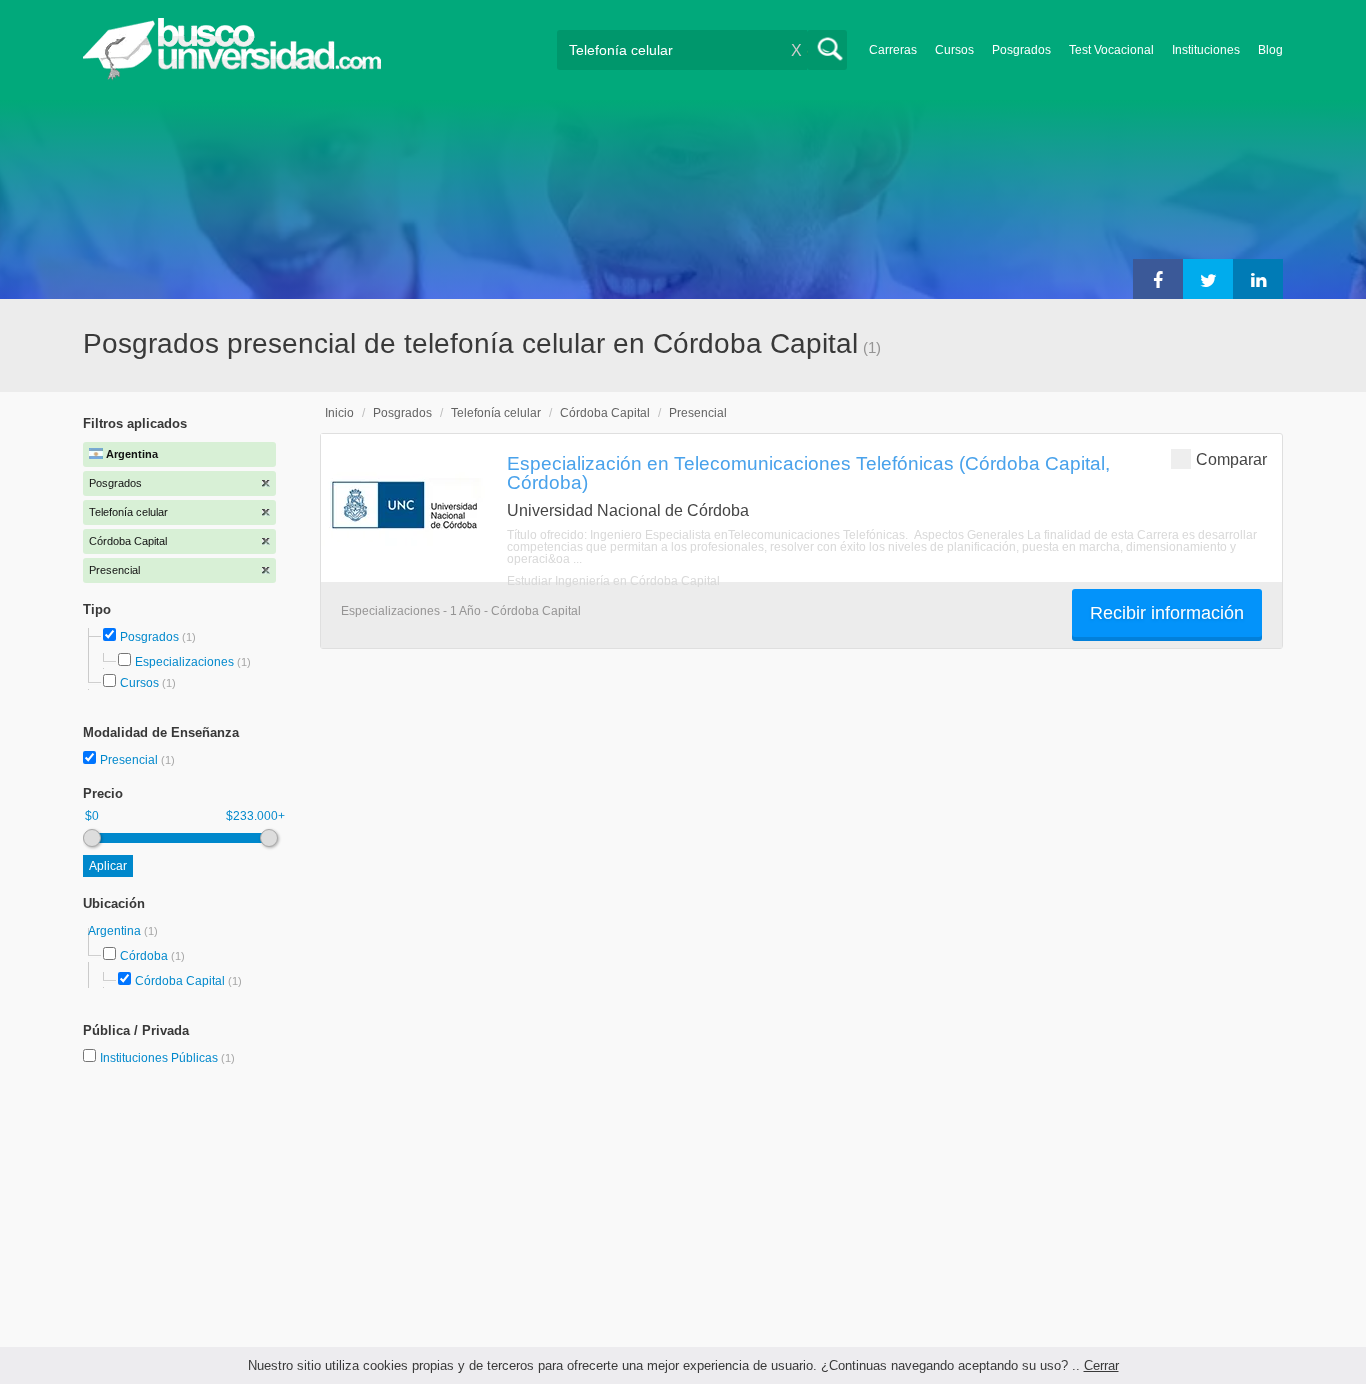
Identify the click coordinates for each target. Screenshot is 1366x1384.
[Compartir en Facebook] (1158, 279)
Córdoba (144, 956)
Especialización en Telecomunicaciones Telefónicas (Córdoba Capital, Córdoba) (808, 472)
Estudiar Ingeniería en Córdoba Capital (613, 581)
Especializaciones (184, 662)
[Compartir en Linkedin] (1258, 279)
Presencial (130, 760)
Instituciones (1206, 50)
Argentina (116, 931)
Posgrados (1021, 50)
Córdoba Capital (180, 981)
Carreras (893, 50)
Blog (1270, 50)
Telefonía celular (496, 413)
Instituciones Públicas (167, 1058)
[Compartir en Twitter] (1208, 279)
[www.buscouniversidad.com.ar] (232, 75)
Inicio (339, 413)
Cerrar (1101, 1365)
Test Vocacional (1111, 50)
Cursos (954, 50)
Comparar (1231, 459)
